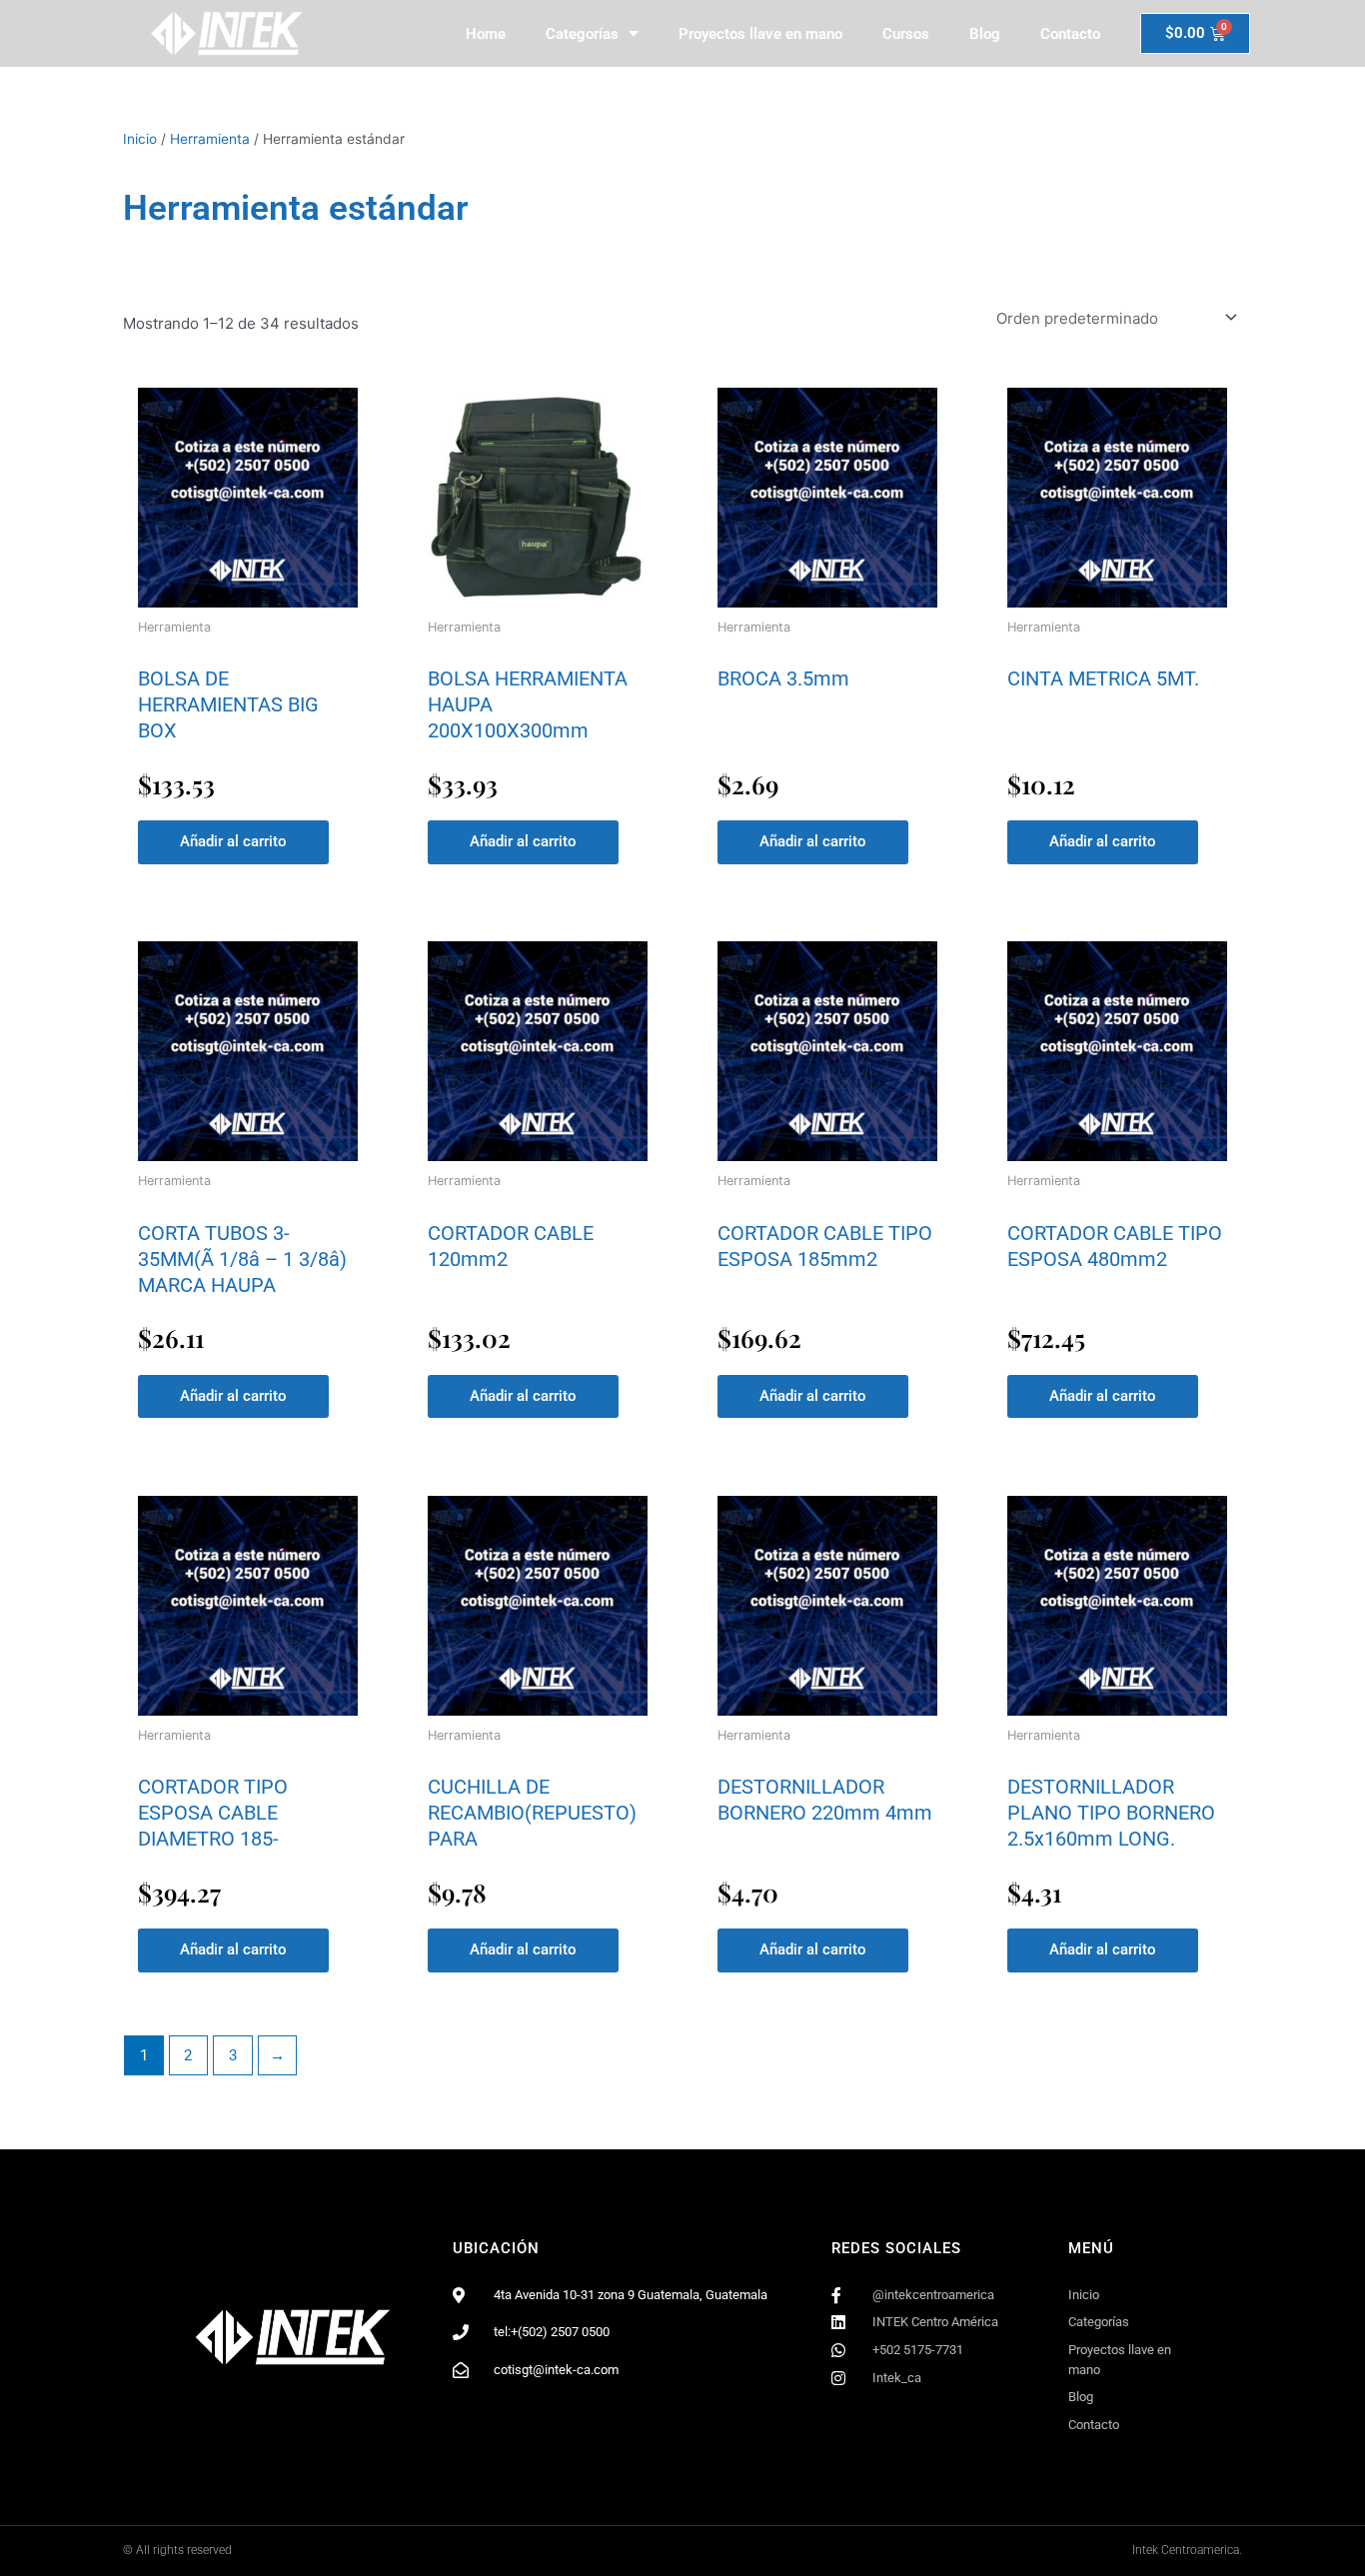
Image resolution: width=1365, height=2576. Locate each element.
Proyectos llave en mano (760, 34)
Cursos (906, 34)
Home (486, 34)
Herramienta (210, 139)
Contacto (1070, 34)
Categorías (582, 34)
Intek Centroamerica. (1187, 2550)
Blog (985, 34)
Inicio (140, 139)
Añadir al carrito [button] (233, 841)
